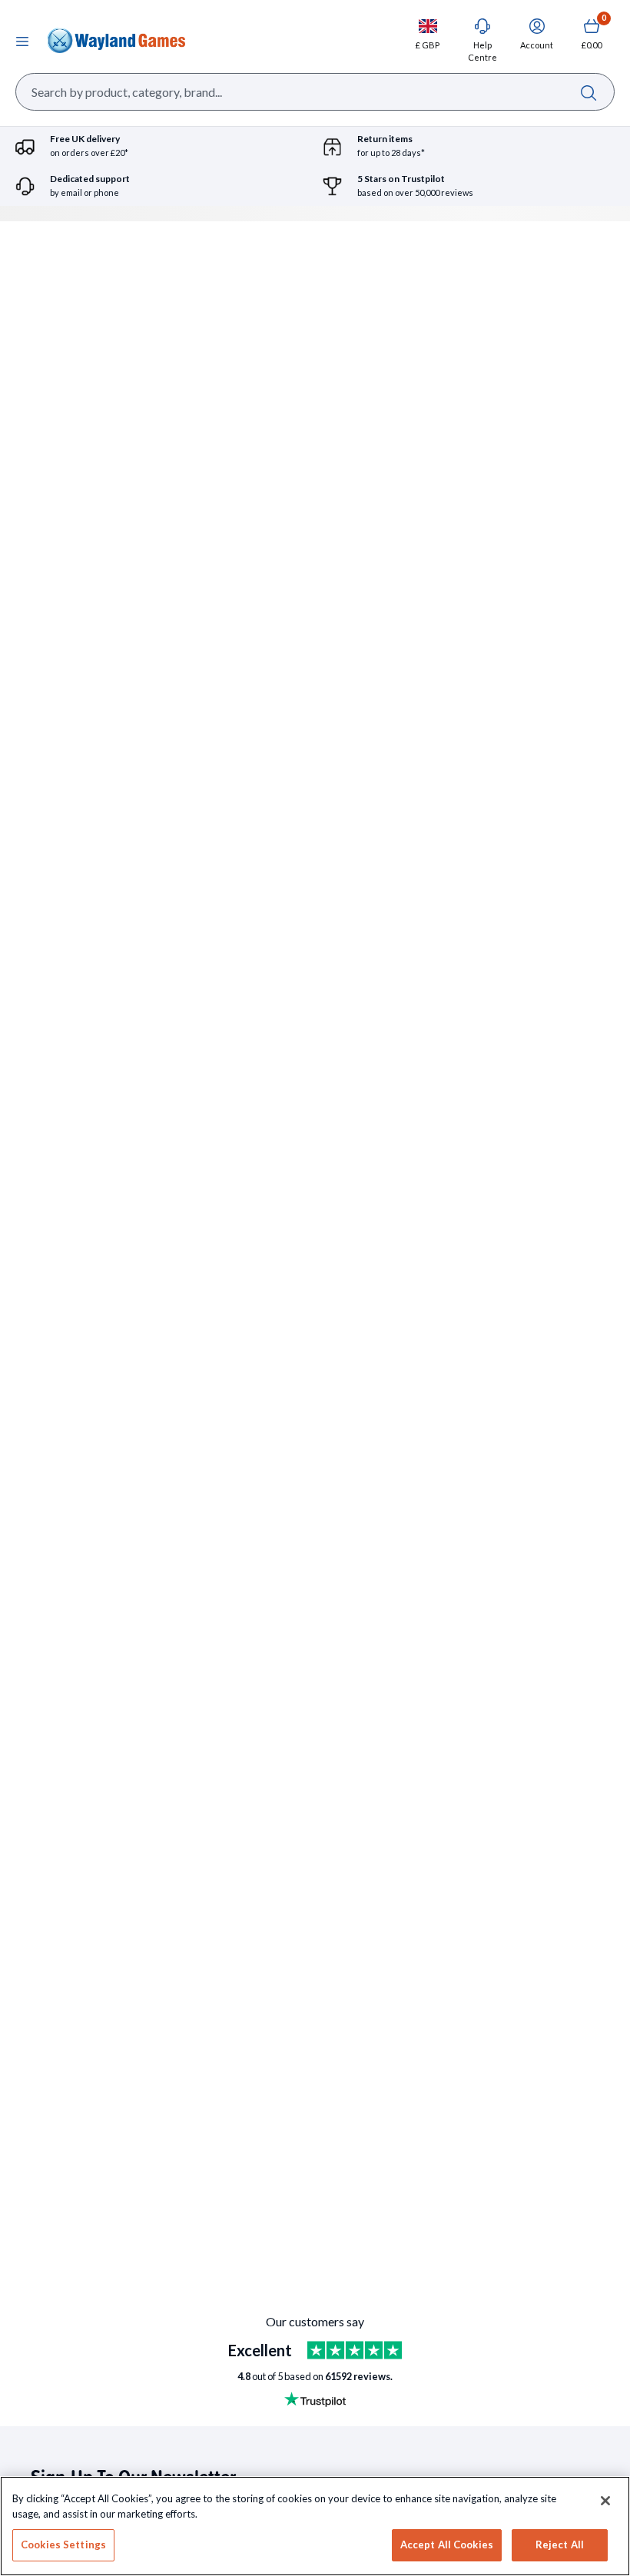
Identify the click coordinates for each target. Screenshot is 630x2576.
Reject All (560, 2545)
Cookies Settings (63, 2545)
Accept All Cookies (447, 2545)
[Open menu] (22, 41)
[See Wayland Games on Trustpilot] (355, 2350)
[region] (315, 2526)
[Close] (605, 2501)
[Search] (588, 92)
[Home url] (116, 41)
